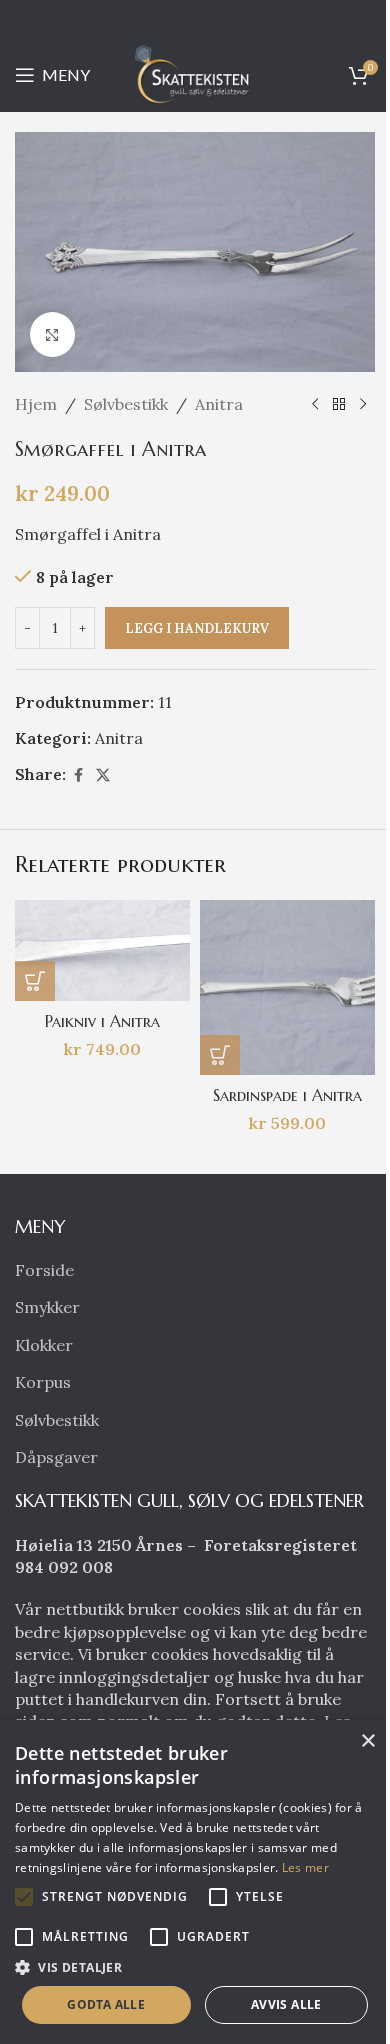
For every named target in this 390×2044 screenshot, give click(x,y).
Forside (44, 1270)
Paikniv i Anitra (102, 1021)
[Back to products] (339, 405)
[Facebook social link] (78, 775)
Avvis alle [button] (286, 2004)
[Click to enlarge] (52, 334)
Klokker (44, 1345)
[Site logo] (195, 73)
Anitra (219, 404)
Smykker (47, 1307)
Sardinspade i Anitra (287, 1095)
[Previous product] (315, 405)
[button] (35, 981)
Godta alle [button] (106, 2004)
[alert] (195, 1882)
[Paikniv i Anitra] (102, 950)
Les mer (305, 1867)
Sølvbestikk (126, 404)
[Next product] (363, 405)
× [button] (367, 1741)
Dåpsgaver (56, 1457)
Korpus (43, 1382)
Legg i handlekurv (197, 628)
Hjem (36, 404)
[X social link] (103, 775)
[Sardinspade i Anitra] (287, 987)
